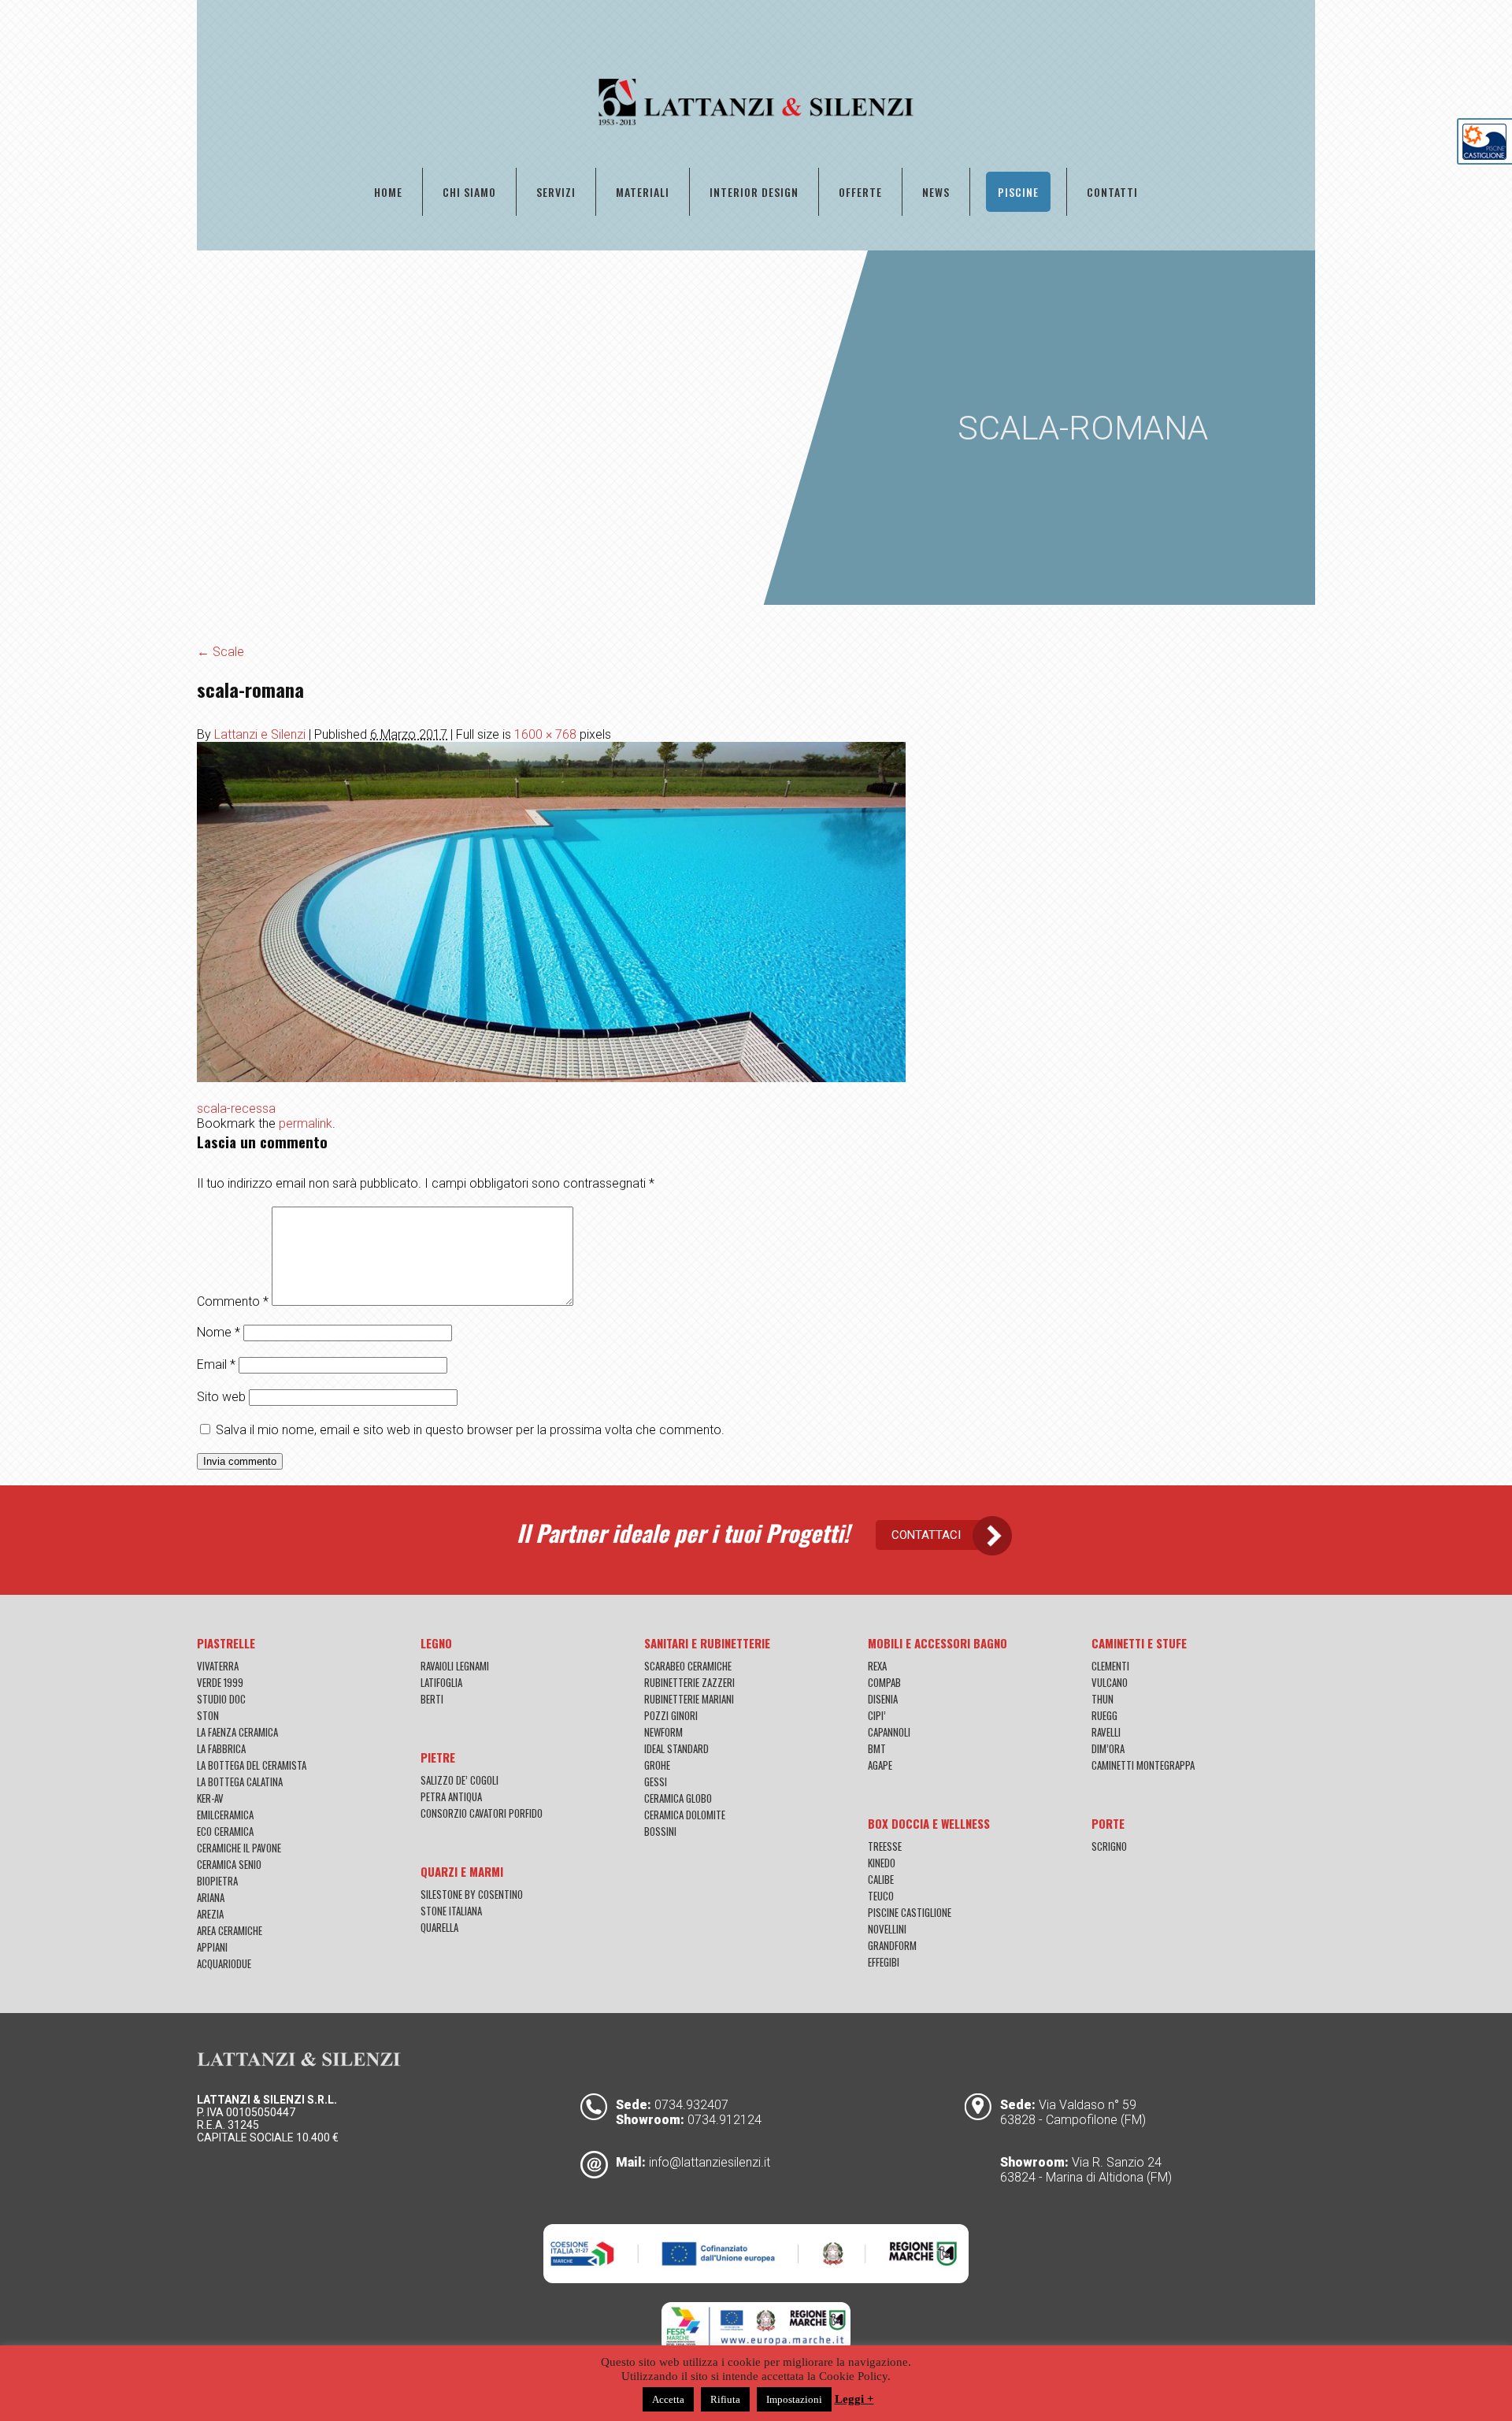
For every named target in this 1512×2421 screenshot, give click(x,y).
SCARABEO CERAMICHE (688, 1666)
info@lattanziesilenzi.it (710, 2162)
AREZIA (210, 1914)
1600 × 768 (545, 734)
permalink (306, 1123)
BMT (877, 1748)
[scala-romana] (551, 1078)
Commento (233, 1301)
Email (216, 1364)
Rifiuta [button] (725, 2399)
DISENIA (883, 1699)
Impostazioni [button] (794, 2399)
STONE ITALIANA (451, 1911)
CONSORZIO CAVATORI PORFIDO (482, 1813)
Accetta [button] (668, 2399)
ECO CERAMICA (225, 1831)
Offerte (860, 192)
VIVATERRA (218, 1666)
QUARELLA (439, 1927)
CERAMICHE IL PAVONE (239, 1848)
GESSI (656, 1781)
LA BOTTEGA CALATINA (240, 1781)
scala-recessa (236, 1109)
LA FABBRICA (221, 1748)
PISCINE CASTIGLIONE (910, 1912)
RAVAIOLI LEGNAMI (455, 1666)
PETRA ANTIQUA (451, 1796)
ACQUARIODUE (224, 1963)
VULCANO (1110, 1682)
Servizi (556, 192)
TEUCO (881, 1896)
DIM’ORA (1108, 1748)
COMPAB (884, 1682)
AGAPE (880, 1765)
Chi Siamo (469, 192)
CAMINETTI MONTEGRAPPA (1143, 1765)
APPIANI (212, 1947)
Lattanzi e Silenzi (260, 734)
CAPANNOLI (889, 1732)
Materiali (643, 192)
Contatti (1112, 192)
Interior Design (754, 192)
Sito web (221, 1397)
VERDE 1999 (220, 1682)
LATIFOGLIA (441, 1682)
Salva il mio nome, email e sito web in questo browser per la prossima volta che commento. (470, 1430)
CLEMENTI (1110, 1666)
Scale (220, 652)
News (936, 192)
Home (388, 192)
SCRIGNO (1109, 1846)
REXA (877, 1666)
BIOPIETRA (217, 1881)
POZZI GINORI (671, 1715)
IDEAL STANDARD (676, 1748)
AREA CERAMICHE (230, 1930)
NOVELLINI (887, 1929)
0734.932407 (691, 2105)
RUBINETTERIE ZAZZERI (689, 1682)
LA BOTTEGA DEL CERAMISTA (252, 1765)
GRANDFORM (892, 1945)
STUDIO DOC (221, 1699)
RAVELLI (1106, 1732)
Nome (219, 1332)
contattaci (926, 1535)
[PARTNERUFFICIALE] (1484, 156)
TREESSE (885, 1846)
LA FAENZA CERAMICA (237, 1732)
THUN (1102, 1699)
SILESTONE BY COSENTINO (472, 1894)
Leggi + (854, 2399)
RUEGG (1104, 1715)
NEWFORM (663, 1732)
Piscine (1018, 192)
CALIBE (881, 1879)
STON (208, 1715)
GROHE (657, 1765)
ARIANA (211, 1897)
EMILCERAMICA (225, 1815)
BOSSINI (660, 1831)
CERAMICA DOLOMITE (685, 1815)
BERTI (432, 1699)
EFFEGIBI (884, 1962)
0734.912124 (724, 2120)
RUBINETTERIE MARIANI (689, 1699)
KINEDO (882, 1863)
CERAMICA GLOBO (678, 1798)
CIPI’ (877, 1715)
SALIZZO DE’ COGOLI (460, 1780)
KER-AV (210, 1798)
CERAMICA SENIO (229, 1864)
